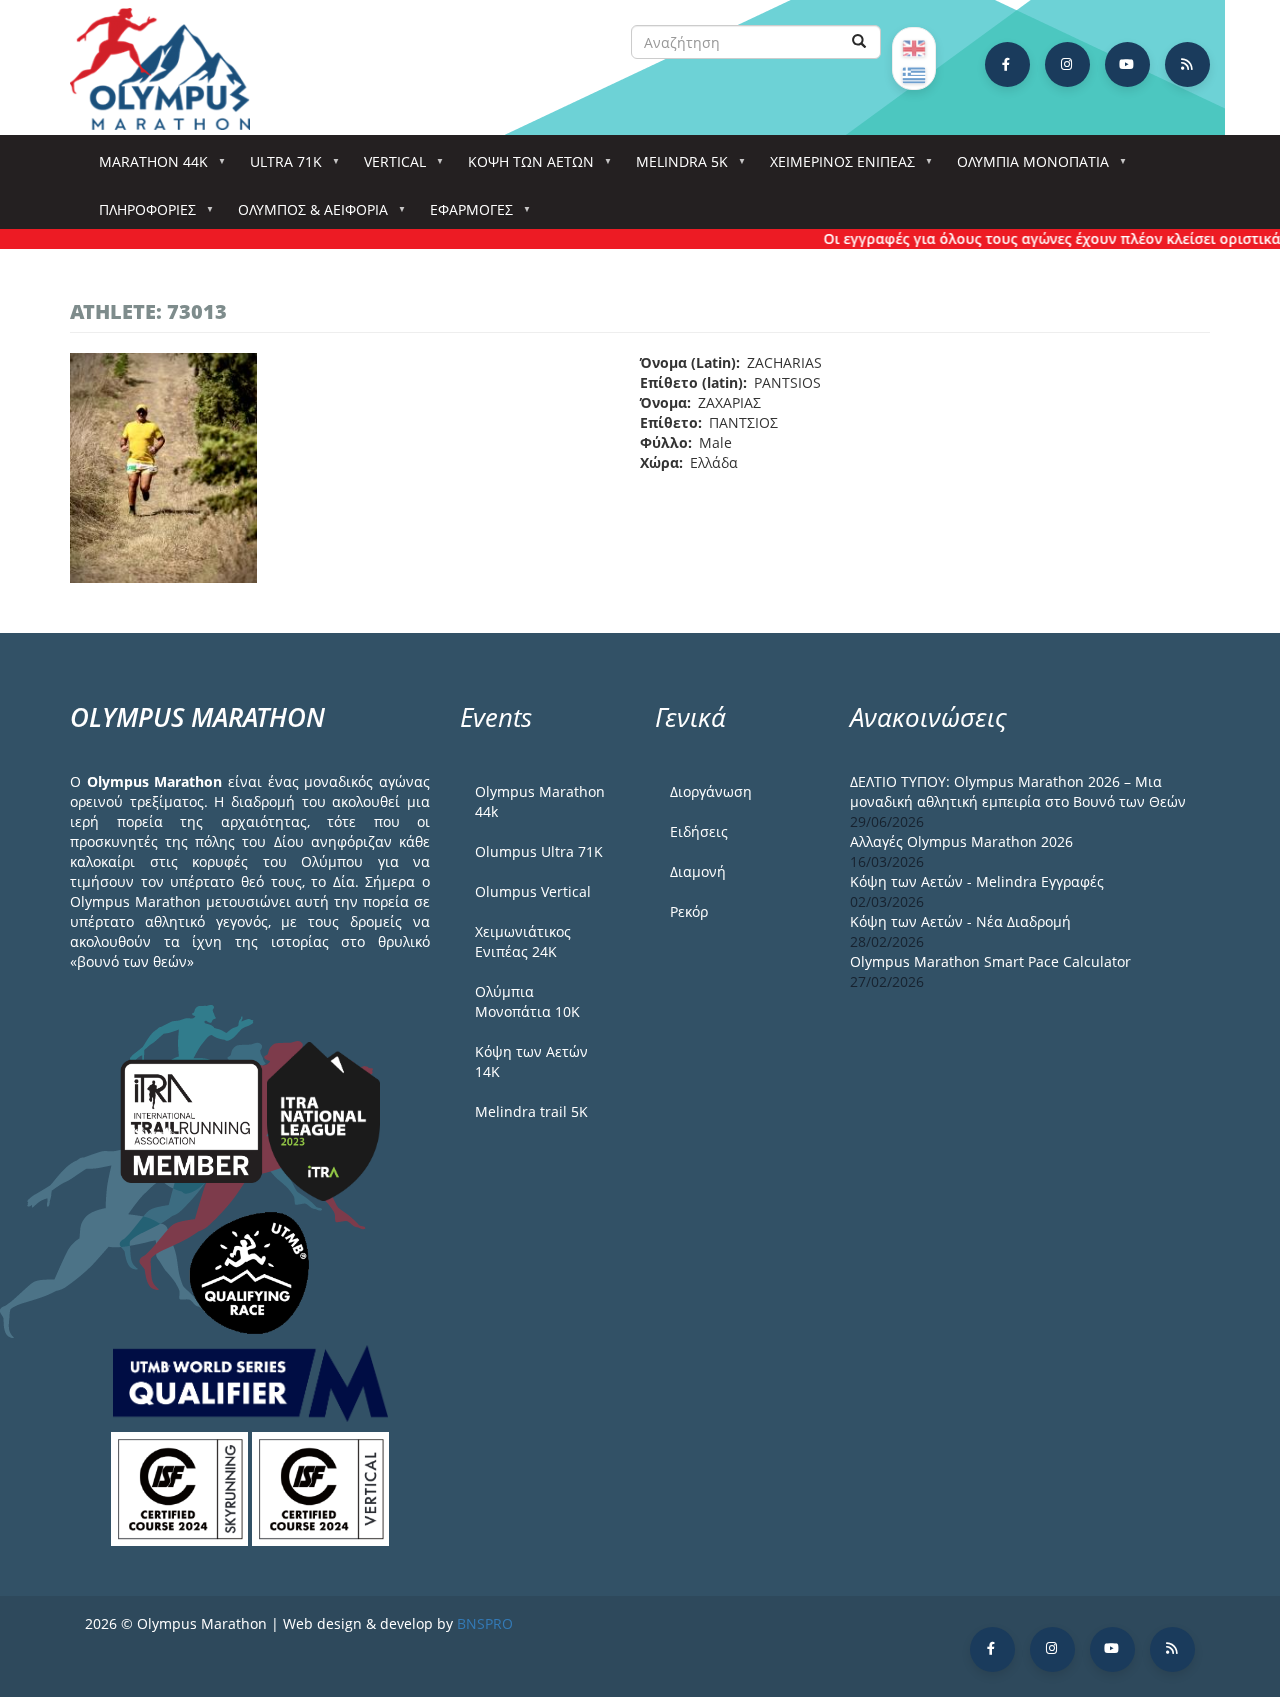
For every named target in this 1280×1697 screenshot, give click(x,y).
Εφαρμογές (464, 215)
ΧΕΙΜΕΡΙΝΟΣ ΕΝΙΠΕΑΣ (835, 167)
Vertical (388, 167)
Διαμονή (698, 871)
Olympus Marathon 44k (540, 801)
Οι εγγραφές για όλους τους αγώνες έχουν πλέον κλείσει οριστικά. (1033, 238)
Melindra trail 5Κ (531, 1111)
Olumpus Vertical (533, 891)
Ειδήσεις (699, 831)
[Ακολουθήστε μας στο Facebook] (1007, 64)
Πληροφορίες (140, 215)
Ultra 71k (279, 167)
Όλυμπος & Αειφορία (306, 215)
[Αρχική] (170, 69)
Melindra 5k (675, 167)
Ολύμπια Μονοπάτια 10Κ (527, 1001)
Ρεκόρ (689, 911)
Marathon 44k (146, 167)
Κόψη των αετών (524, 167)
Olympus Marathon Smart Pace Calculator (990, 961)
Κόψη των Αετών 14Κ (531, 1061)
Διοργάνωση (711, 791)
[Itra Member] (193, 1119)
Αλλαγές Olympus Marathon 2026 (961, 841)
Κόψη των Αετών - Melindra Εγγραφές (977, 881)
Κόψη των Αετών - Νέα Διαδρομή (960, 921)
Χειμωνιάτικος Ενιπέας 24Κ (523, 941)
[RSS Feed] (1187, 64)
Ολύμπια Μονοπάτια (1026, 167)
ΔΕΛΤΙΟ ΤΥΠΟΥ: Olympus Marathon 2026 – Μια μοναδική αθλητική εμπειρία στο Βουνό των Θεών (1018, 791)
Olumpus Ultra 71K (539, 851)
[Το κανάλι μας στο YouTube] (1127, 64)
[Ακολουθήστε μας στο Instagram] (1067, 64)
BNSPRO (485, 1623)
